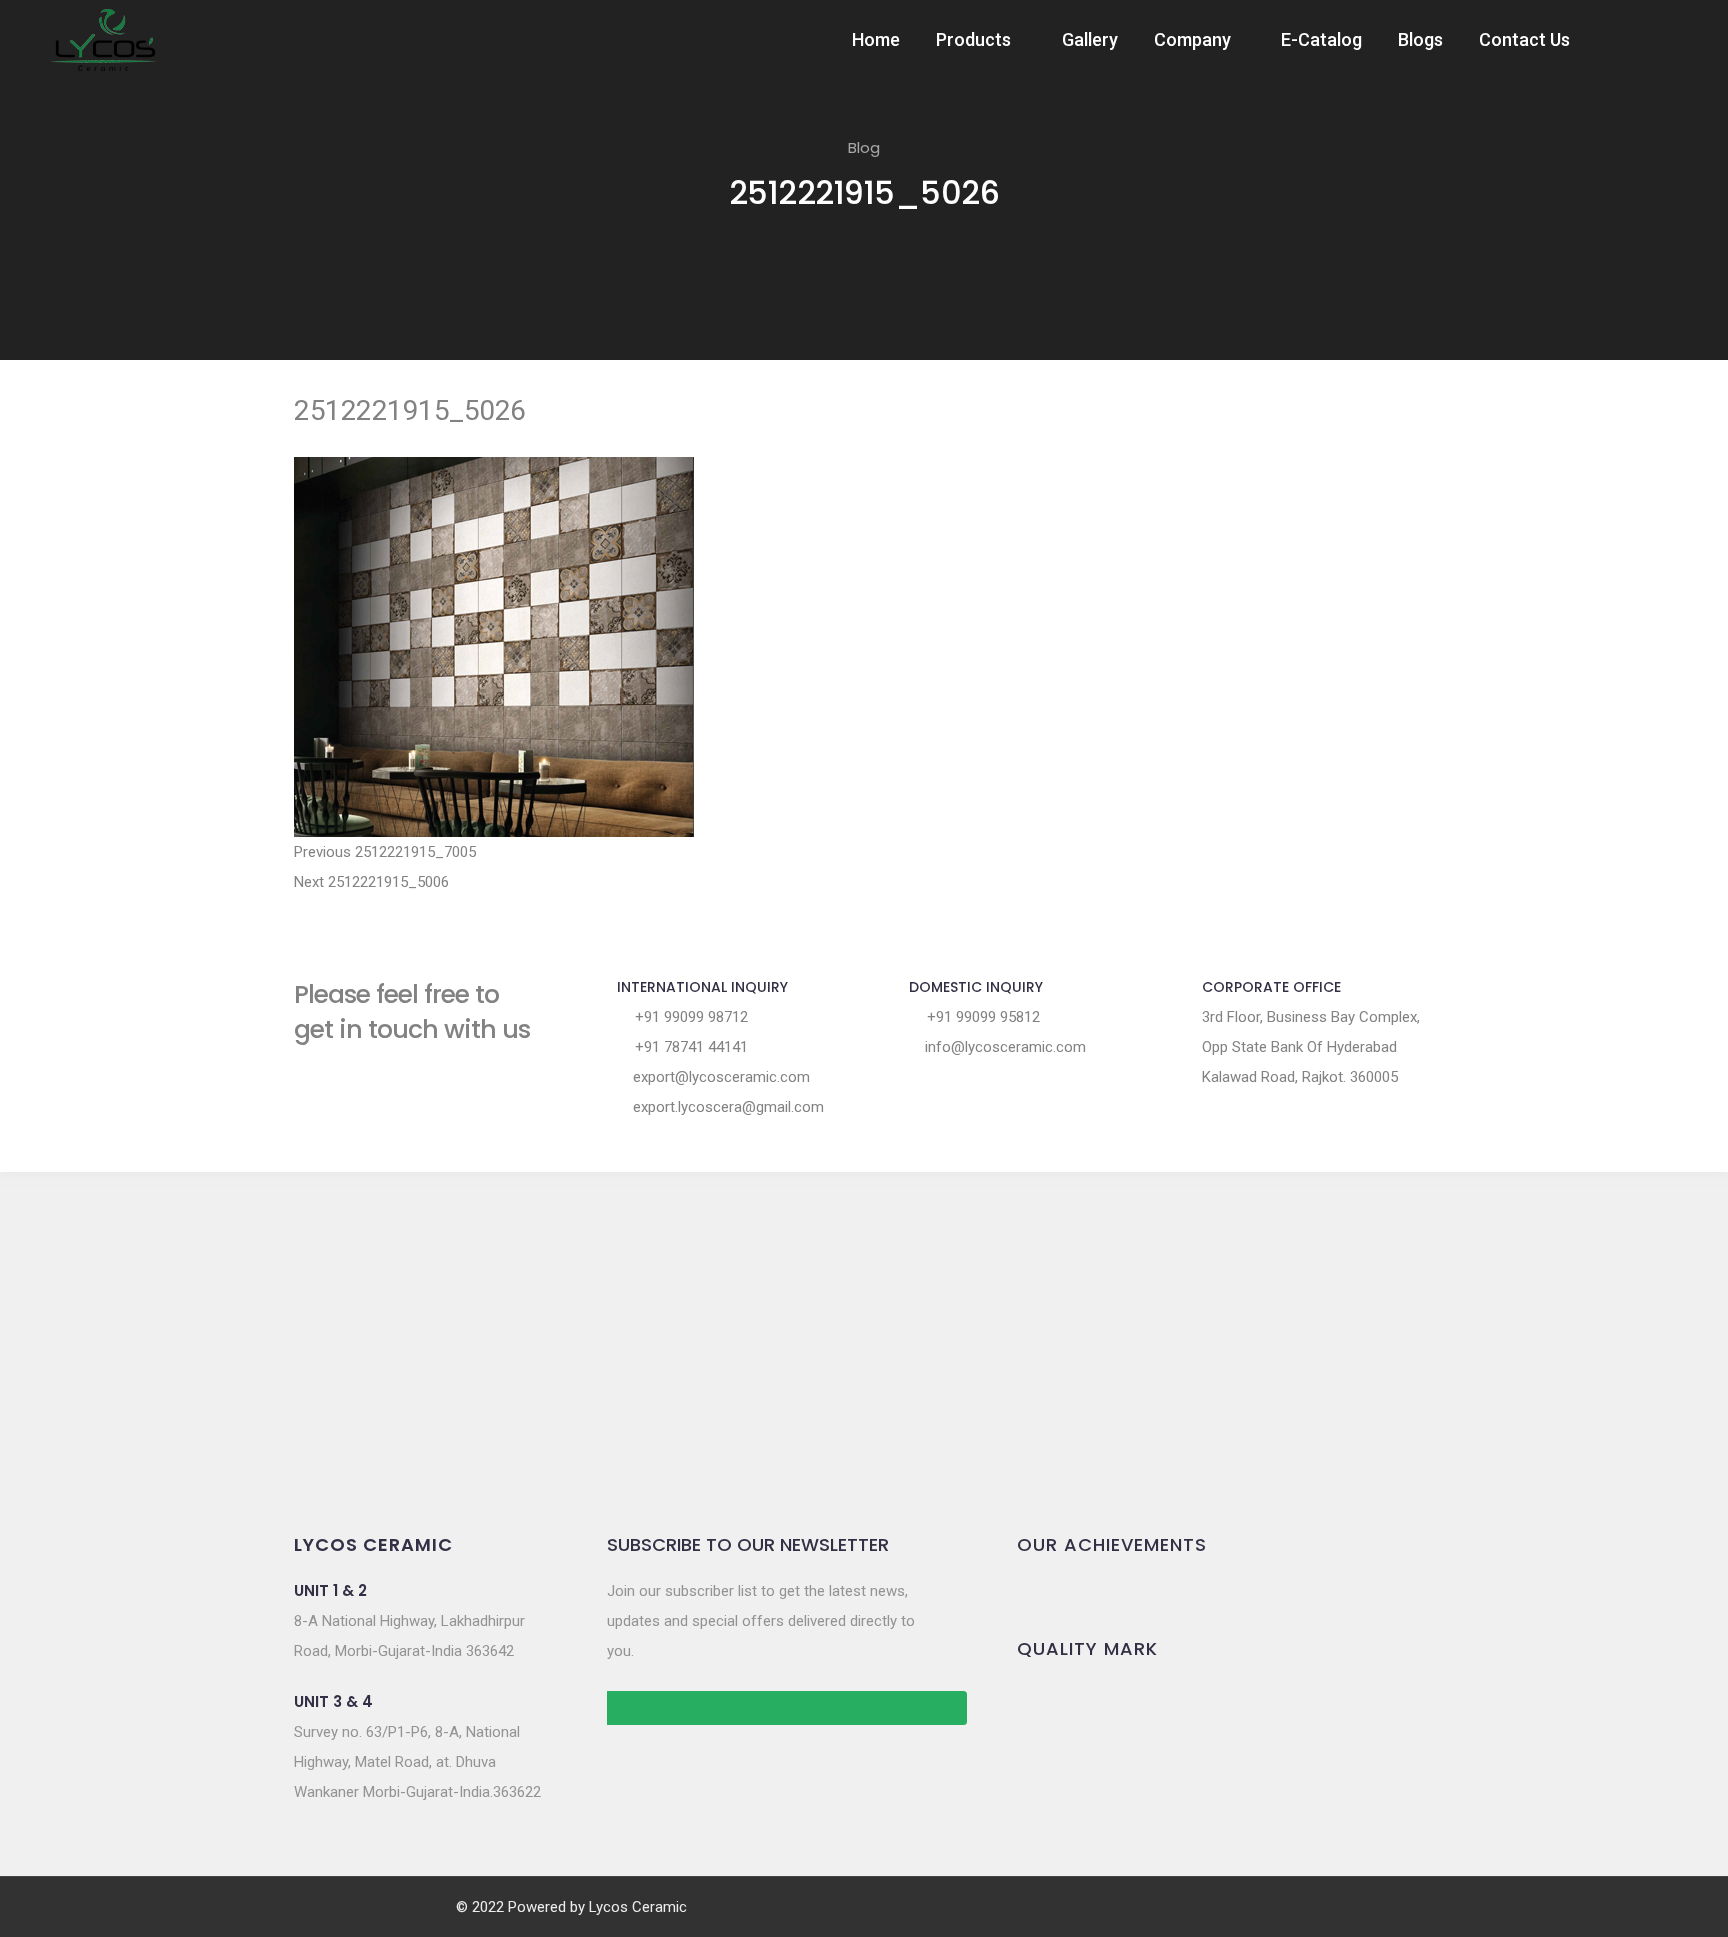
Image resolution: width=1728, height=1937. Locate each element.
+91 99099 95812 (981, 1017)
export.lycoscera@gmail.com (726, 1107)
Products (973, 39)
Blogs (1420, 39)
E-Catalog (1321, 39)
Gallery (1090, 39)
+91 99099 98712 (689, 1017)
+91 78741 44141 (689, 1047)
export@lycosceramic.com (719, 1077)
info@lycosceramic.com (1003, 1047)
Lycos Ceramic (638, 1907)
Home (876, 39)
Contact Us (1524, 39)
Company (1192, 39)
